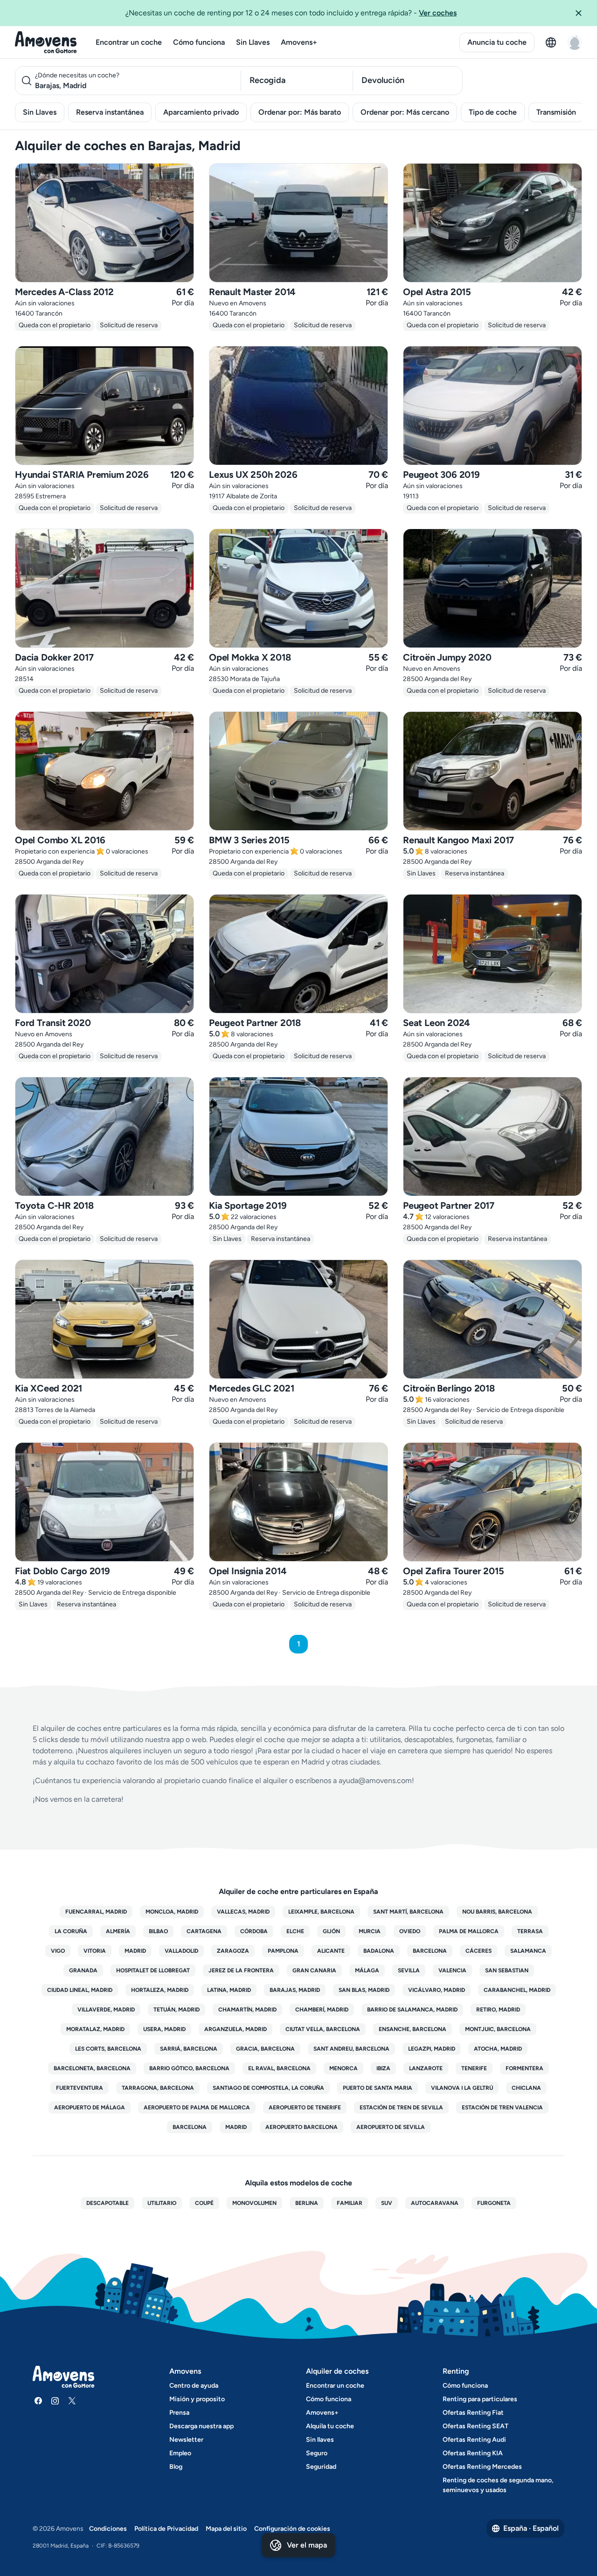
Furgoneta (494, 2203)
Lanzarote (426, 2068)
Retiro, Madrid (498, 2010)
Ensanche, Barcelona (413, 2029)
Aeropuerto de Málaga (90, 2108)
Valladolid (181, 1951)
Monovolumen (254, 2203)
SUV (387, 2203)
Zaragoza (233, 1951)
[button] (582, 13)
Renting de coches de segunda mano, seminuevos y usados (498, 2485)
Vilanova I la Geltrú (462, 2088)
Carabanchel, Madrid (517, 1990)
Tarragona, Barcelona (158, 2088)
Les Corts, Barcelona (108, 2049)
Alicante (331, 1951)
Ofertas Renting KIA (473, 2453)
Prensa (179, 2413)
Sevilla (409, 1970)
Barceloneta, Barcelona (92, 2068)
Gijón (331, 1931)
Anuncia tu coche (497, 42)
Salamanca (528, 1951)
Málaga (367, 1970)
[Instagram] (55, 2401)
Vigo (58, 1951)
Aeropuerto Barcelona (302, 2127)
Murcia (370, 1931)
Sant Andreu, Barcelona (351, 2049)
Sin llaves (320, 2440)
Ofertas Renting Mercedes (482, 2467)
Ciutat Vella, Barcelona (323, 2029)
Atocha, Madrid (498, 2049)
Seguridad (321, 2467)
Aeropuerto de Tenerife (305, 2108)
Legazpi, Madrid (432, 2049)
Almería (118, 1931)
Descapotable (108, 2203)
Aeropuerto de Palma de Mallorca (197, 2108)
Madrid (135, 1951)
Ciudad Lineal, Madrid (80, 1990)
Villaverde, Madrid (106, 2010)
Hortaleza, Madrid (160, 1990)
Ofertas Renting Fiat (473, 2413)
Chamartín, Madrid (247, 2010)
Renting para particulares (480, 2399)
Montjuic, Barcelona (498, 2029)
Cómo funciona (199, 42)
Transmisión (556, 112)
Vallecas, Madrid (243, 1912)
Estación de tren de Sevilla (401, 2108)
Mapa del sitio (226, 2529)
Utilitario (162, 2203)
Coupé (204, 2203)
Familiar (350, 2203)
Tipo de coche (493, 112)
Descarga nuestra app (201, 2426)
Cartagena (204, 1931)
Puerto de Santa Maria (378, 2088)
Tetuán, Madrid (177, 2010)
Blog (176, 2467)
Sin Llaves (253, 42)
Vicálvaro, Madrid (437, 1990)
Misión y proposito (197, 2399)
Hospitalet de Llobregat (153, 1970)
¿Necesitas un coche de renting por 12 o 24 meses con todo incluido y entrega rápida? (291, 13)
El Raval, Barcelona (279, 2068)
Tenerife (474, 2068)
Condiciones (108, 2529)
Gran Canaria (314, 1970)
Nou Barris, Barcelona (497, 1912)
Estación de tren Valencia (502, 2108)
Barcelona (430, 1951)
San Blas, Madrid (364, 1990)
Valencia (452, 1970)
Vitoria (95, 1951)
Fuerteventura (80, 2088)
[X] (72, 2401)
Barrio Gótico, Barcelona (189, 2068)
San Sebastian (507, 1970)
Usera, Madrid (164, 2029)
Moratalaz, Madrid (95, 2029)
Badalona (379, 1951)
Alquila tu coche (330, 2426)
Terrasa (530, 1931)
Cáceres (479, 1951)
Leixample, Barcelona (321, 1912)
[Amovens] (46, 42)
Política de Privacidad (166, 2529)
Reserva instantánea (110, 112)
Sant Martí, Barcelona (408, 1912)
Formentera (524, 2068)
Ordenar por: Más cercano (405, 112)
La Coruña (71, 1931)
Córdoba (254, 1931)
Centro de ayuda (194, 2386)
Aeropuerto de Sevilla (391, 2127)
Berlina (307, 2203)
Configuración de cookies (292, 2529)
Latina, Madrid (229, 1990)
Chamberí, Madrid (322, 2010)
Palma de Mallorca (469, 1931)
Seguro (317, 2453)
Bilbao (158, 1931)
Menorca (344, 2068)
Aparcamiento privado (201, 112)
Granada (83, 1970)
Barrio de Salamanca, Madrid (412, 2010)
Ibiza (383, 2068)
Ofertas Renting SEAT (476, 2426)
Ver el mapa (307, 2545)
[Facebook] (38, 2401)
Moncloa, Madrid (172, 1912)
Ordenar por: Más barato (300, 112)
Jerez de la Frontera (241, 1970)
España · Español (531, 2528)
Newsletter (186, 2440)
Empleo (180, 2453)
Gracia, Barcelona (265, 2049)
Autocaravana (435, 2203)
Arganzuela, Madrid (236, 2029)
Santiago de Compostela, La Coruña (268, 2088)
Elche (295, 1931)
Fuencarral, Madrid (96, 1912)
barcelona (190, 2127)
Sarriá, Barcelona (189, 2049)
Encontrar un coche (129, 42)
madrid (236, 2127)
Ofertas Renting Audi (474, 2440)
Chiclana (526, 2088)
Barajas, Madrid (295, 1990)
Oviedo (410, 1931)
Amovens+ (299, 42)
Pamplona (283, 1951)
